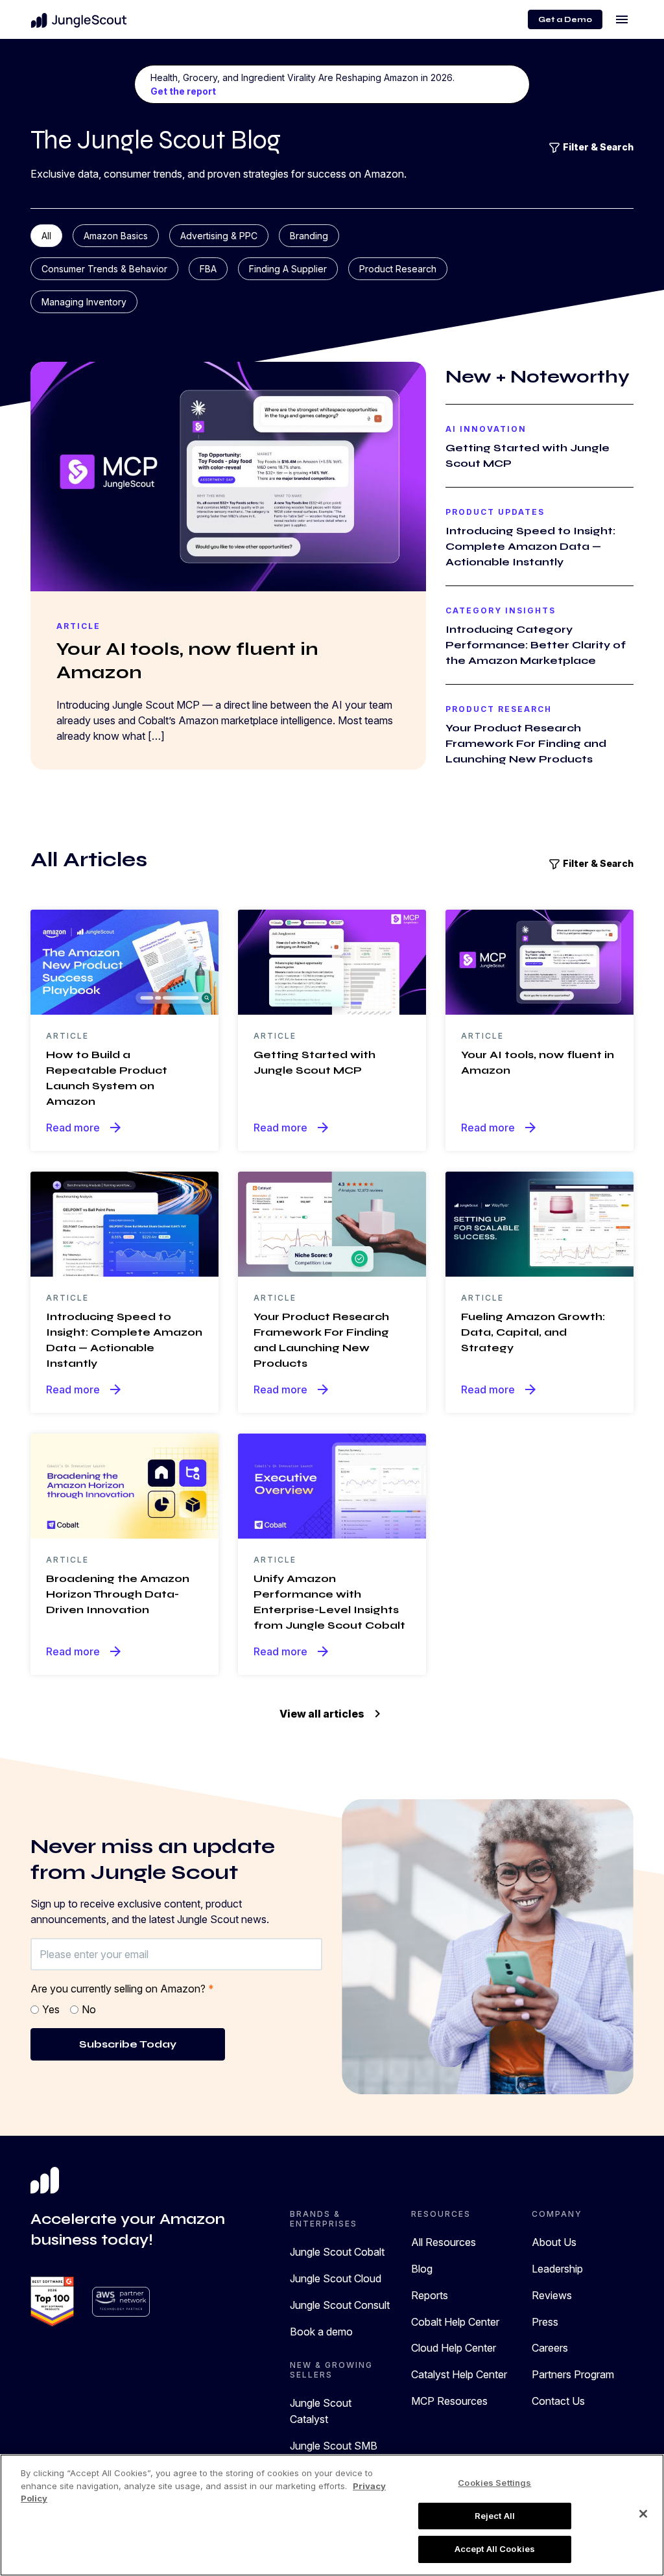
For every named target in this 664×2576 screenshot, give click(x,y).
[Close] (643, 2514)
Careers (550, 2348)
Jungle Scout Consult (340, 2305)
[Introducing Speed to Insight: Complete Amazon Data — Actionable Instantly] (124, 1223)
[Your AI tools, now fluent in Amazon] (539, 961)
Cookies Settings (494, 2483)
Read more (85, 1128)
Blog (422, 2269)
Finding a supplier (288, 269)
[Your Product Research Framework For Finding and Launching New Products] (332, 1223)
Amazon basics (116, 236)
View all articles (332, 1714)
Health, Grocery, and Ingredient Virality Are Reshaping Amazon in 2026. (302, 84)
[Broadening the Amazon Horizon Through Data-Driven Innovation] (124, 1485)
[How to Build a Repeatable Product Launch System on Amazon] (124, 961)
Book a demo (321, 2332)
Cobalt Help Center (455, 2322)
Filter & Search (597, 147)
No (89, 2009)
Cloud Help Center (454, 2348)
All (46, 236)
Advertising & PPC (219, 236)
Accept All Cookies (495, 2549)
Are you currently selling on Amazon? (122, 1989)
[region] (332, 2515)
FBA (208, 269)
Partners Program (573, 2374)
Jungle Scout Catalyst (321, 2411)
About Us (554, 2242)
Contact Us (558, 2401)
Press (545, 2322)
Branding (309, 236)
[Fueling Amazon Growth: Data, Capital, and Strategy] (539, 1223)
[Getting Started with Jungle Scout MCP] (332, 961)
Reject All (495, 2516)
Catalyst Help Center (459, 2374)
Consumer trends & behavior (104, 269)
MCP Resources (449, 2401)
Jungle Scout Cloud (336, 2278)
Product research (398, 269)
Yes (51, 2009)
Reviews (552, 2295)
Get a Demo (565, 19)
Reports (430, 2295)
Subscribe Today (128, 2044)
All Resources (444, 2242)
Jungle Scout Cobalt (337, 2252)
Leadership (557, 2269)
